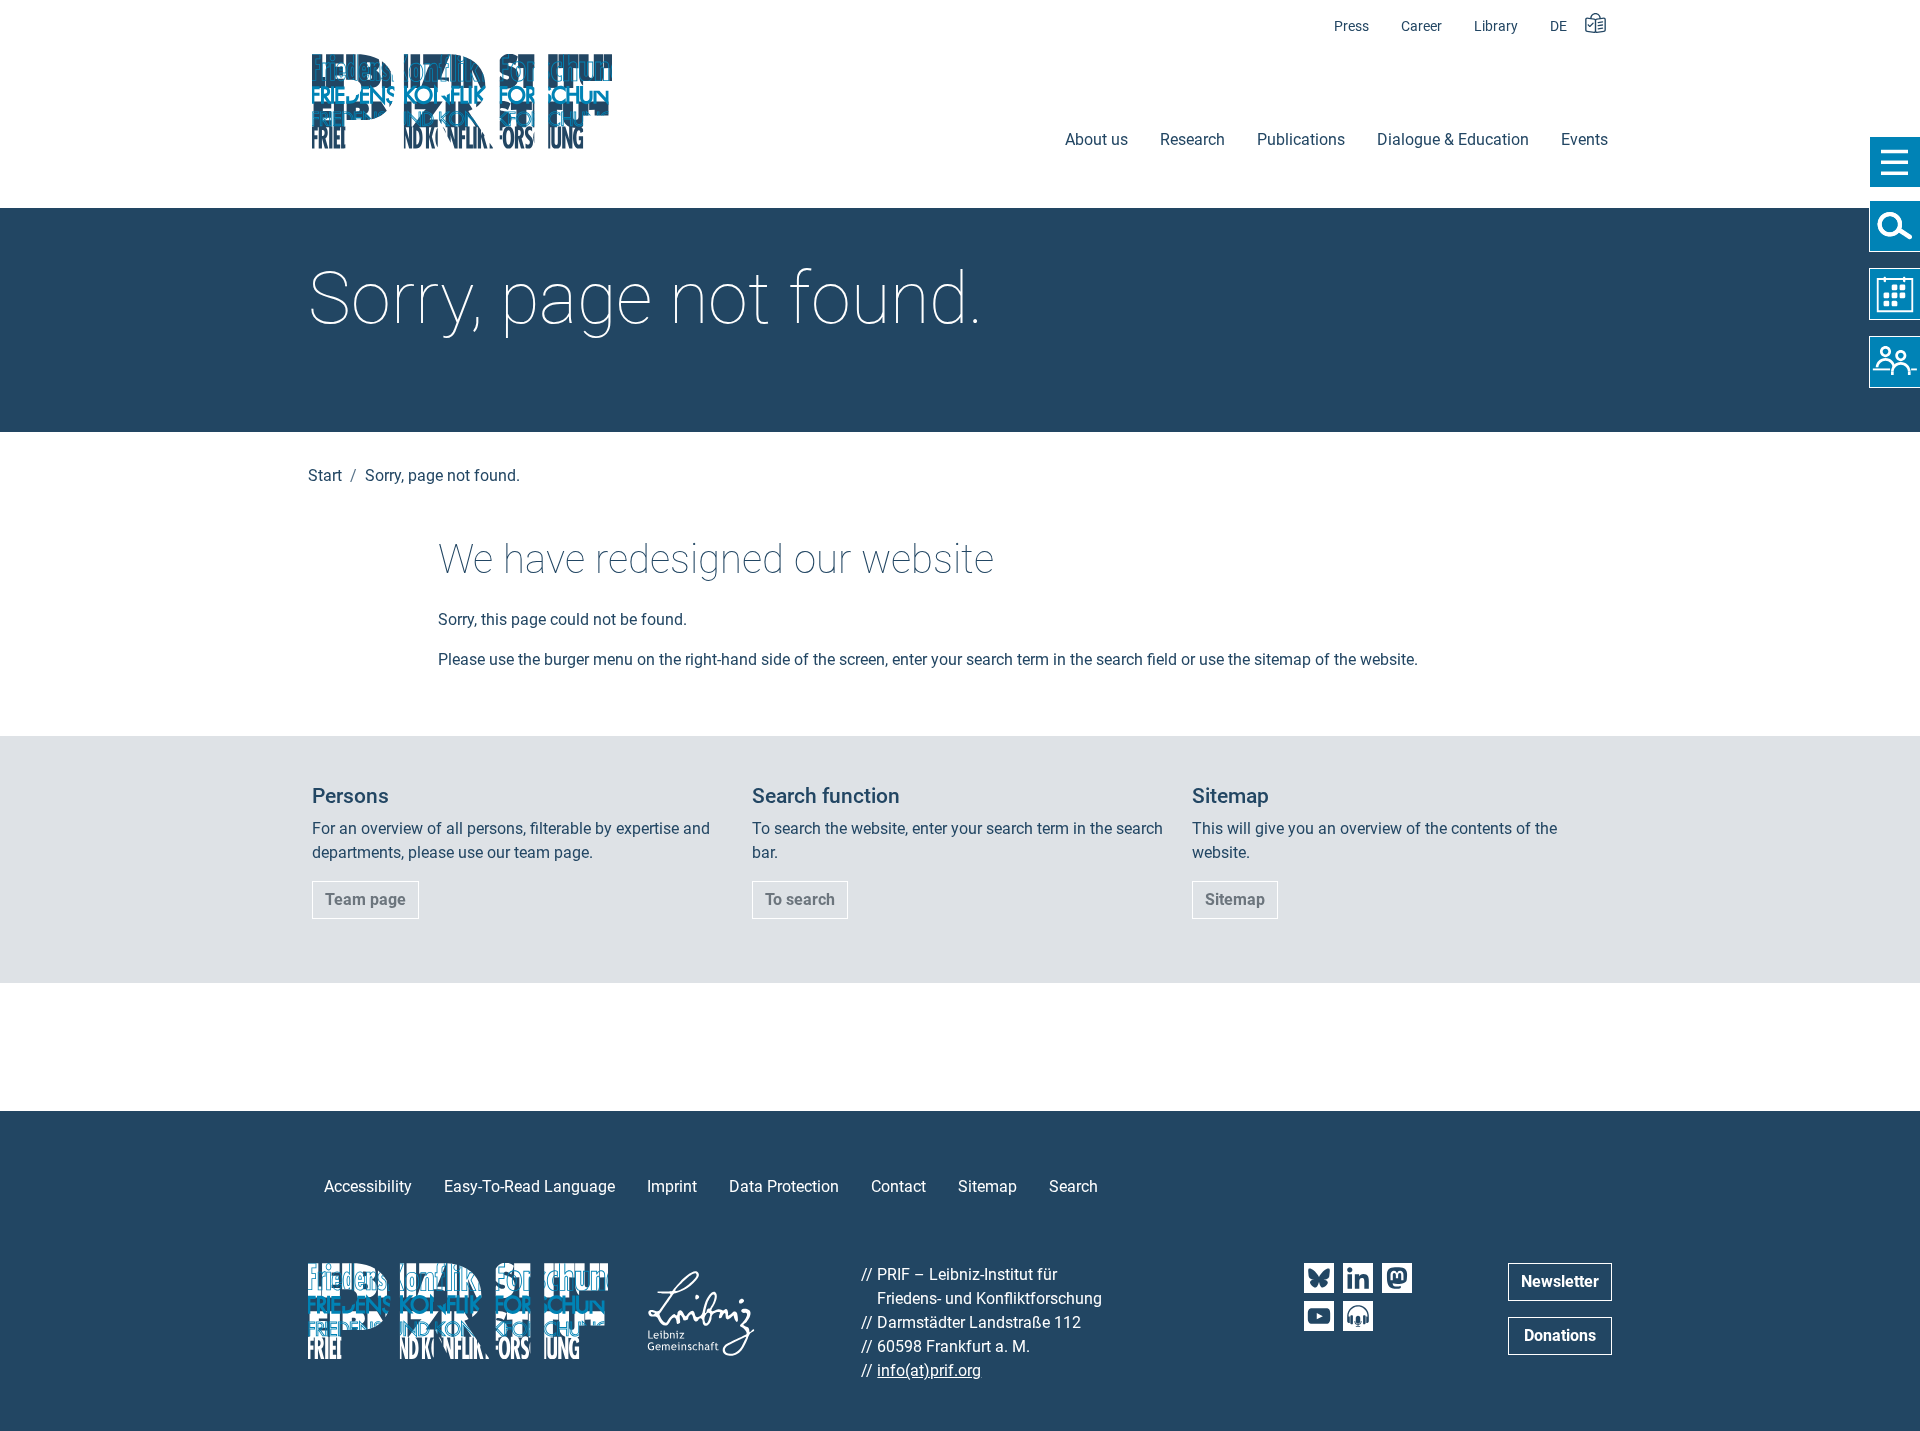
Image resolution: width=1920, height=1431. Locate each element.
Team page (365, 899)
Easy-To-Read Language (529, 1186)
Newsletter (1560, 1281)
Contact (898, 1186)
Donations (1560, 1335)
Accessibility (368, 1186)
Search (1073, 1186)
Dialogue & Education (1453, 139)
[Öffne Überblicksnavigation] (1894, 162)
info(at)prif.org (929, 1370)
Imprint (672, 1186)
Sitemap (1235, 899)
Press (1351, 26)
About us (1096, 139)
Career (1421, 26)
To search (800, 899)
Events (1584, 139)
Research (1192, 139)
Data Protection (784, 1186)
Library (1496, 26)
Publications (1301, 139)
